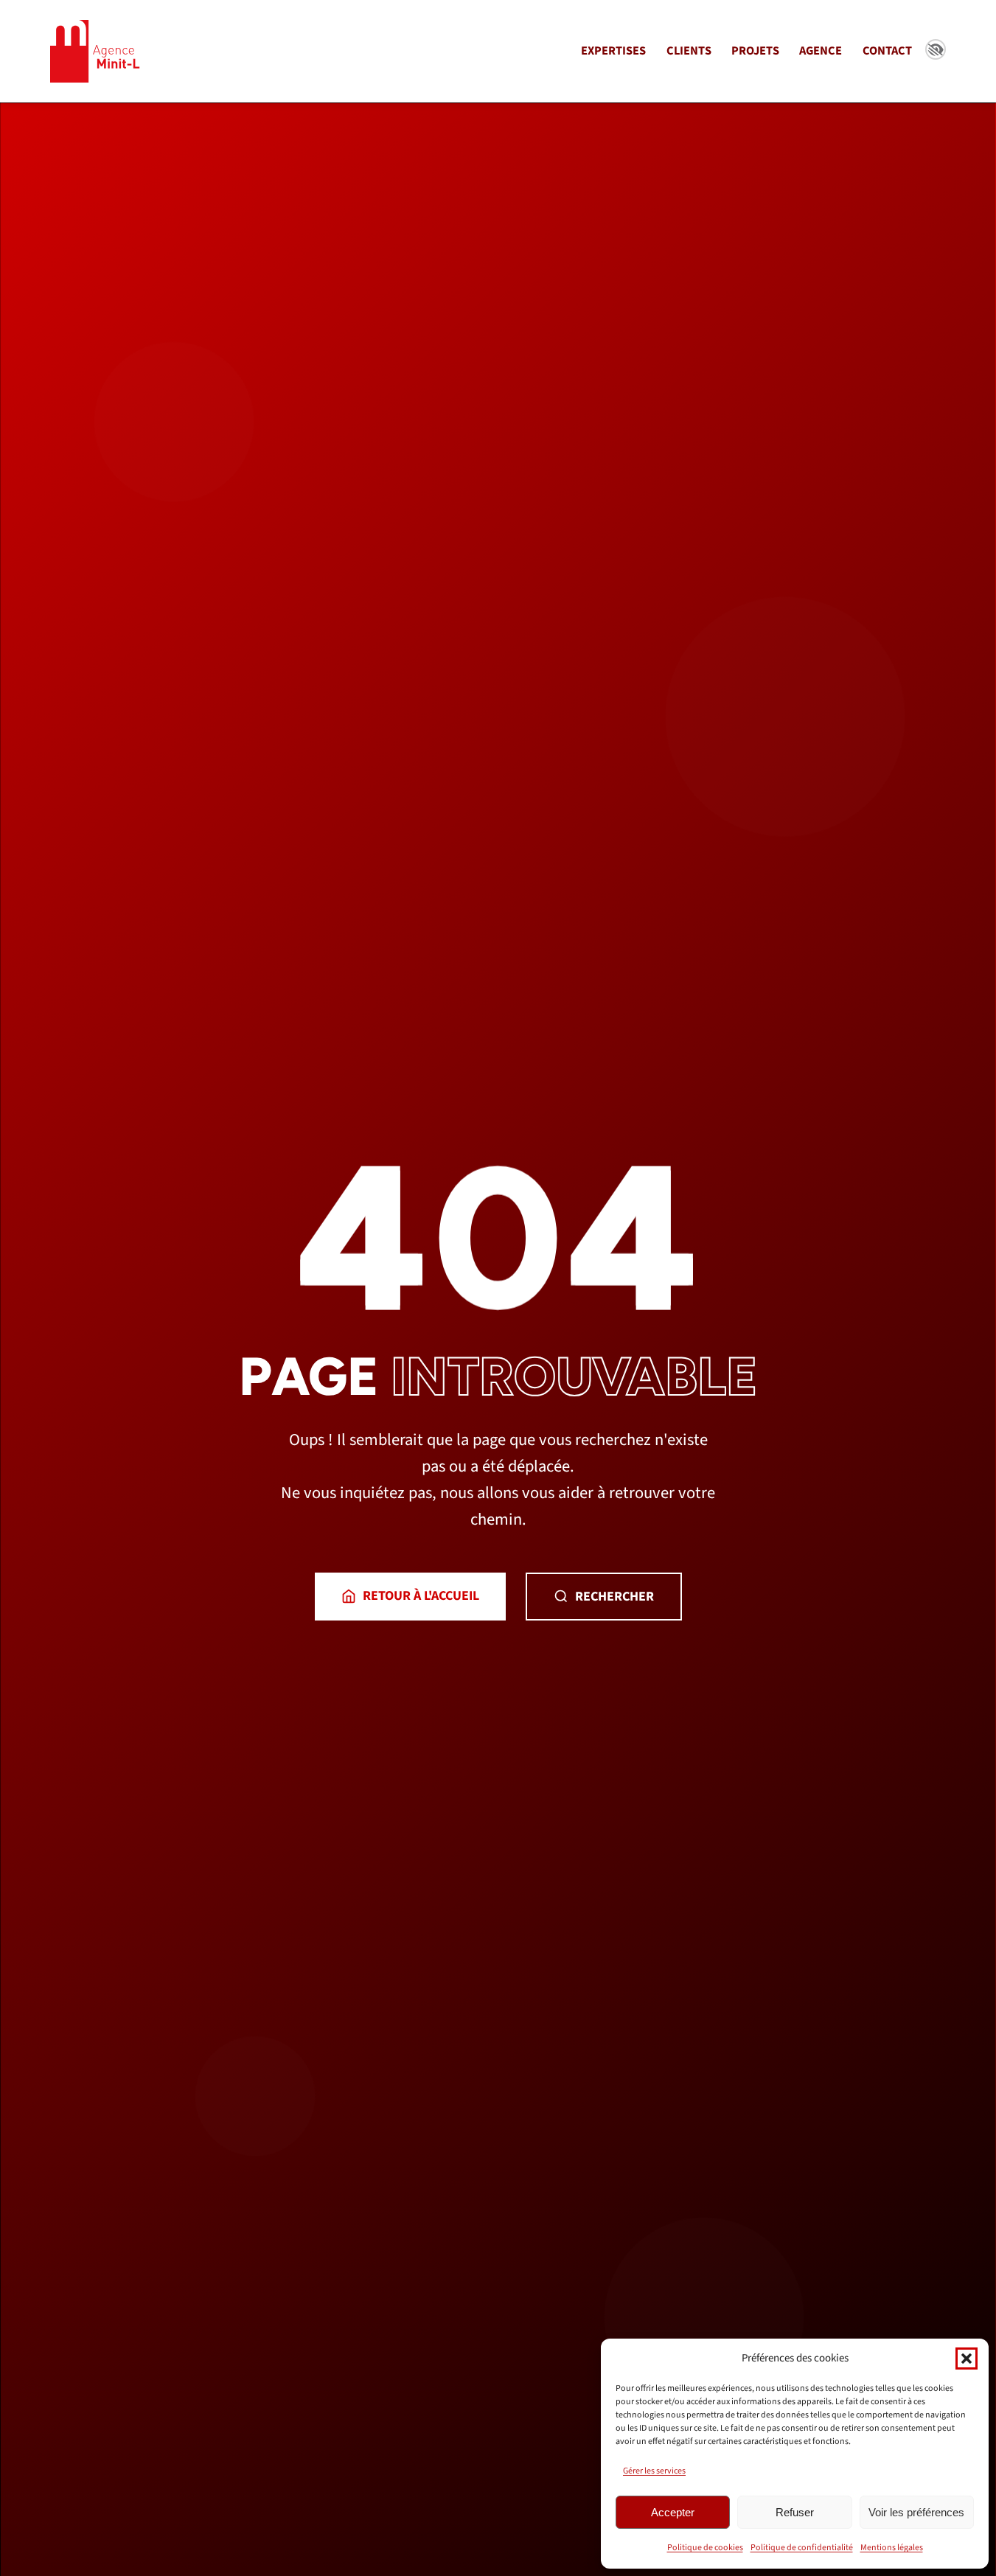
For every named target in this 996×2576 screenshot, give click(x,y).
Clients (689, 51)
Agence (821, 51)
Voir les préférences (916, 2512)
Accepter (673, 2512)
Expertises (613, 51)
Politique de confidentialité (802, 2548)
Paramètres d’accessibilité (936, 49)
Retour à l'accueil (421, 1596)
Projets (755, 51)
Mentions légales (892, 2548)
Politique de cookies (705, 2548)
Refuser (795, 2512)
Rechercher (614, 1597)
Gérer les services (654, 2471)
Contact (887, 51)
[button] (967, 2359)
